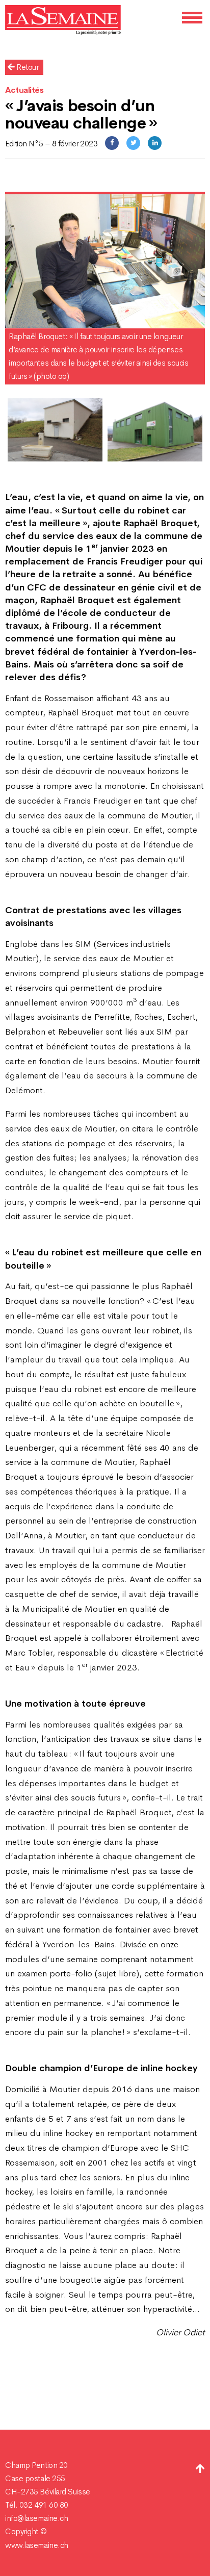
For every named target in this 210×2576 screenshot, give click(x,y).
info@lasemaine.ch (36, 2518)
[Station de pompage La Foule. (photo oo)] (155, 430)
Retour (27, 67)
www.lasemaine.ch (37, 2545)
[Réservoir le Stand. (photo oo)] (55, 430)
